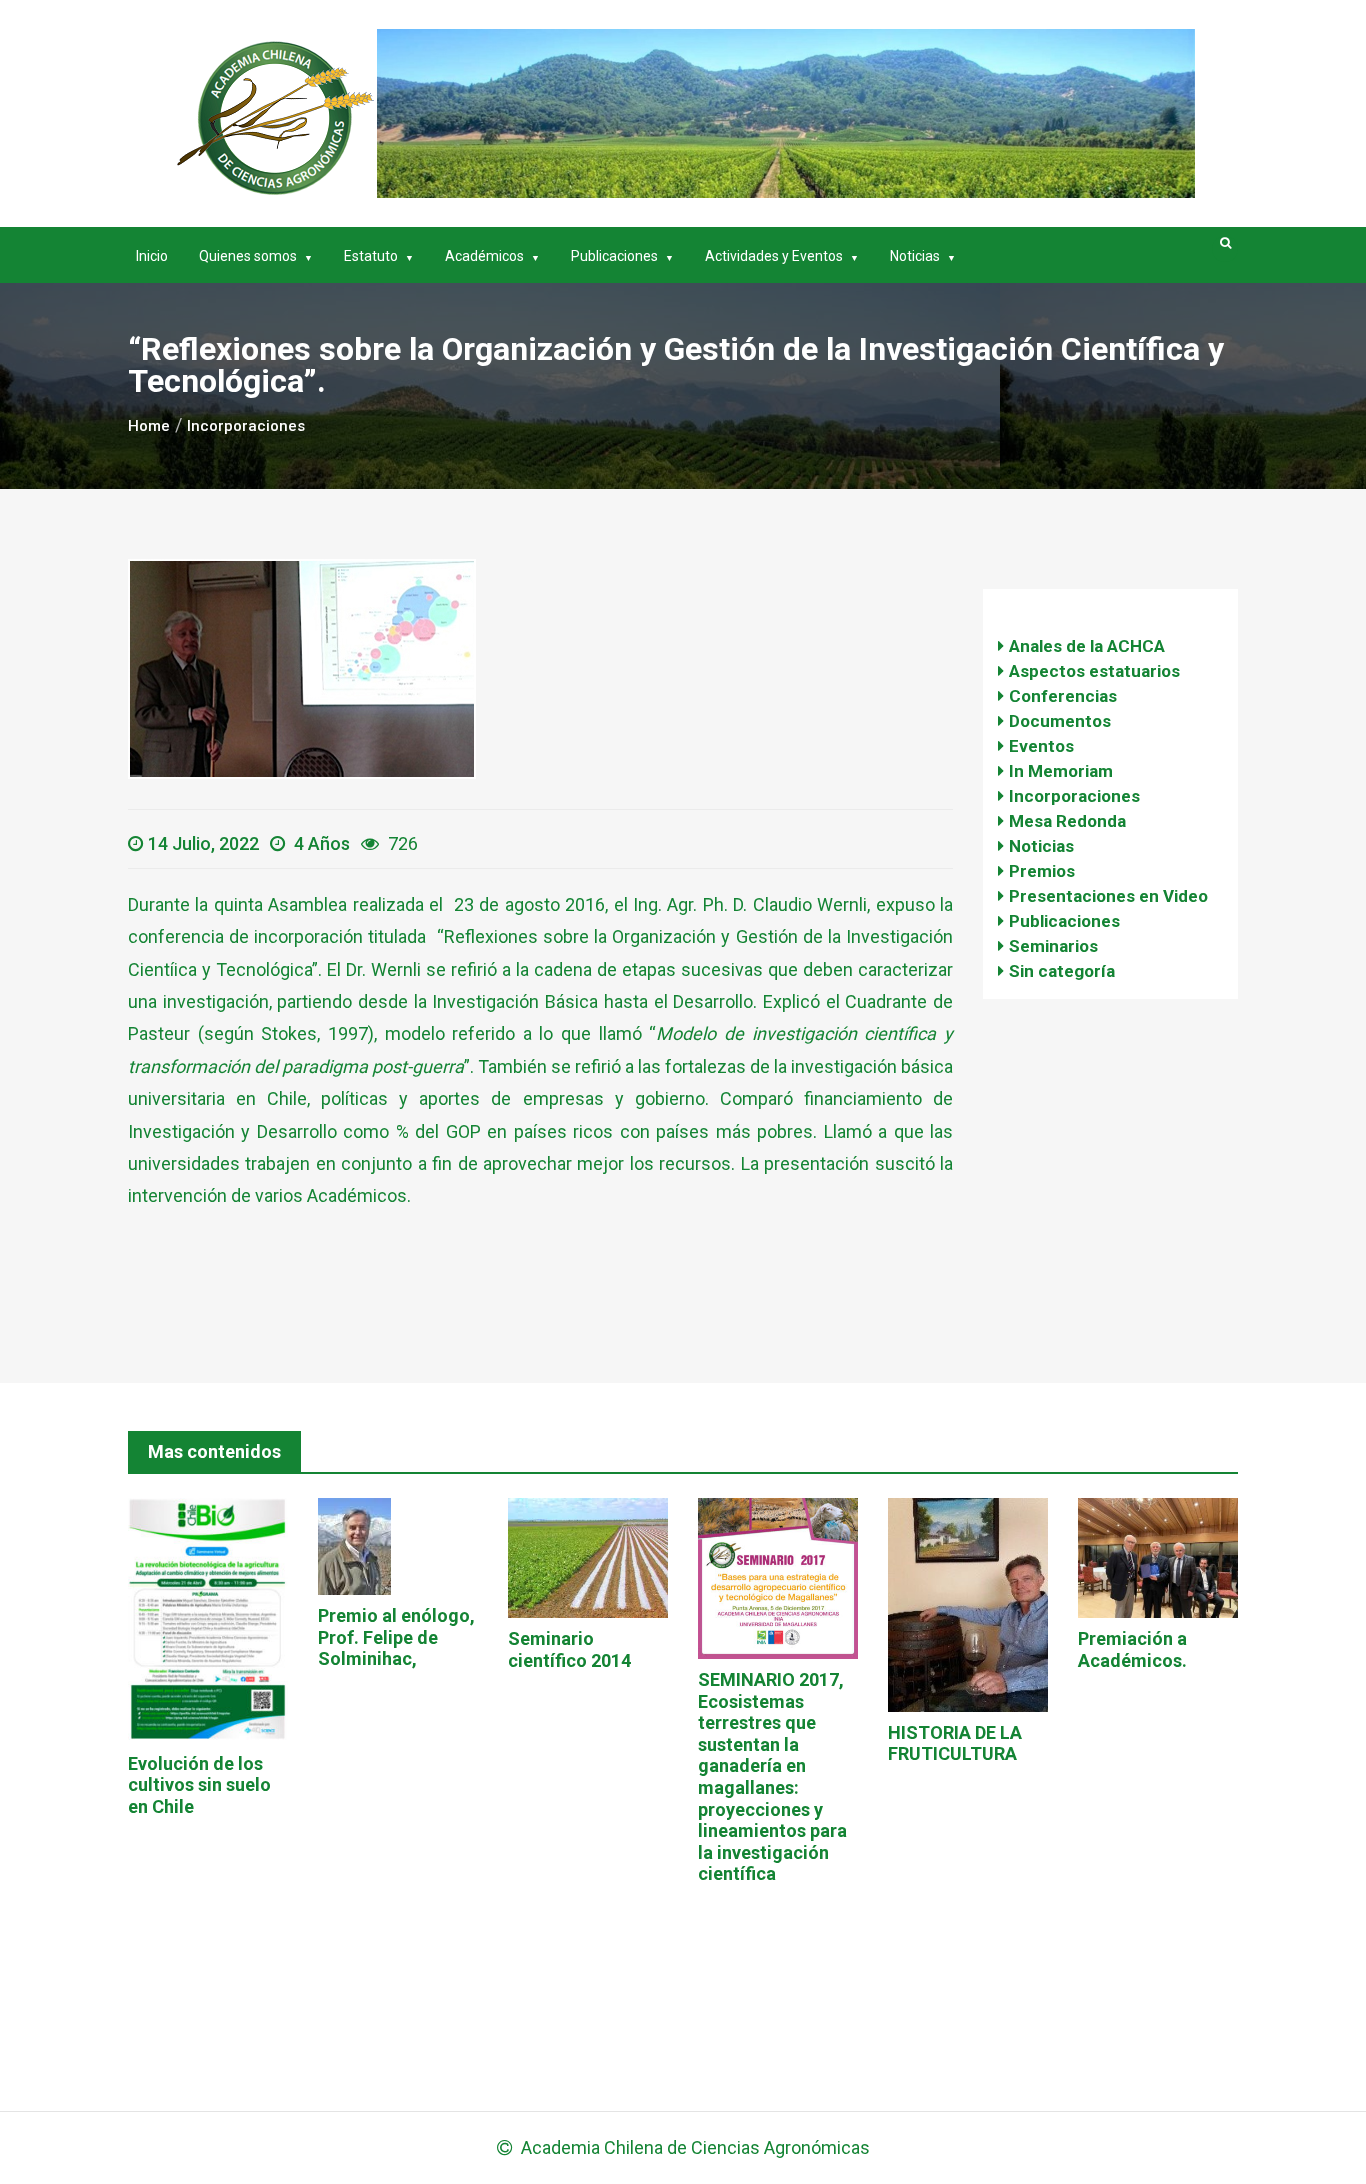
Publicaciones (614, 256)
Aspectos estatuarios (1094, 671)
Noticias (915, 256)
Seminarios (1053, 946)
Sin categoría (1062, 971)
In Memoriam (1061, 771)
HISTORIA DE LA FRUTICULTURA (955, 1743)
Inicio (152, 256)
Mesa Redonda (1067, 821)
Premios (1042, 871)
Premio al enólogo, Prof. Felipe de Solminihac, (396, 1637)
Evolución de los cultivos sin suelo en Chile (199, 1785)
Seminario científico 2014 (569, 1649)
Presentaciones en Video (1108, 896)
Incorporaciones (1074, 796)
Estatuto (371, 256)
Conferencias (1063, 696)
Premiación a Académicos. (1132, 1649)
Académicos (484, 256)
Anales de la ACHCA (1087, 646)
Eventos (1041, 746)
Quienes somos (248, 256)
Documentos (1060, 721)
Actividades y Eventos (774, 256)
